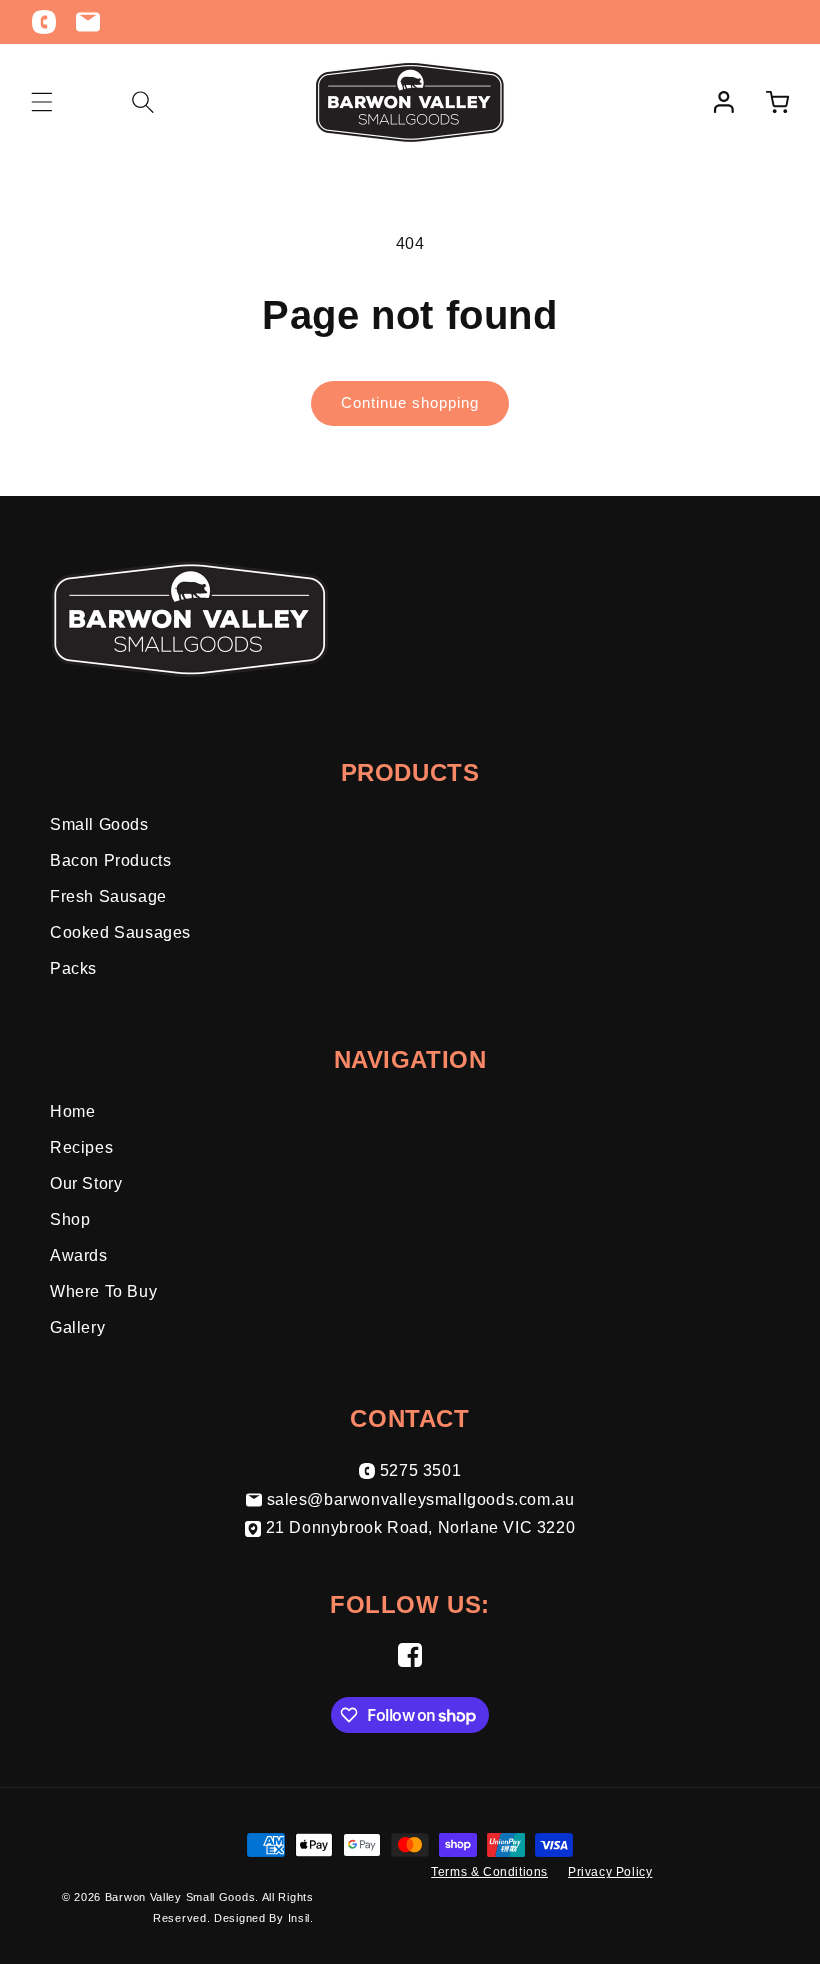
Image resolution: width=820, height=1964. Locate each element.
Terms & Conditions (489, 1872)
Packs (73, 968)
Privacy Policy (610, 1872)
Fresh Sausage (108, 896)
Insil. (301, 1918)
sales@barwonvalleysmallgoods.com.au (421, 1499)
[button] (42, 102)
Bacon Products (110, 860)
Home (72, 1111)
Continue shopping (410, 402)
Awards (79, 1255)
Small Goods (99, 824)
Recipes (81, 1147)
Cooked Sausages (120, 932)
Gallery (77, 1327)
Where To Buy (103, 1291)
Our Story (86, 1183)
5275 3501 (420, 1470)
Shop (70, 1219)
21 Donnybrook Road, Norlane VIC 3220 (421, 1527)
